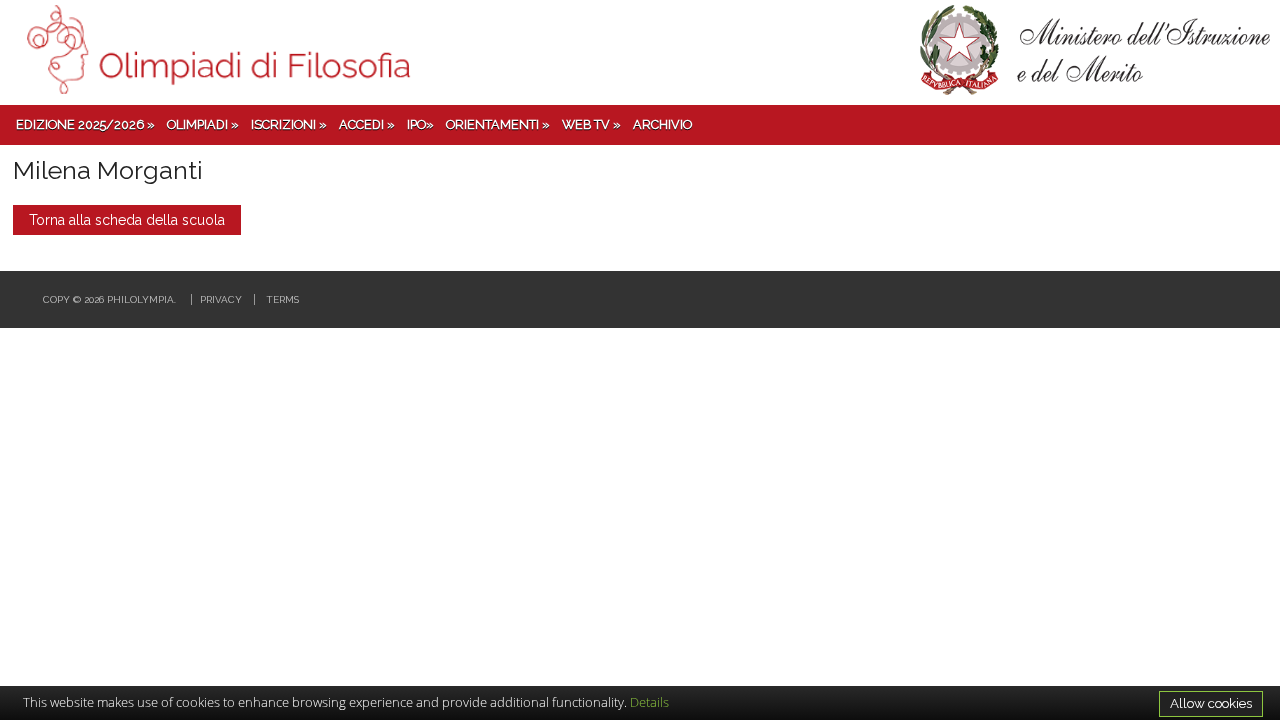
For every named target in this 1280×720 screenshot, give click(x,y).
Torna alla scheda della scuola (127, 220)
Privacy (221, 299)
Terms (282, 299)
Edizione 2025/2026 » (85, 124)
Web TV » (591, 124)
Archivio (662, 124)
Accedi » (367, 124)
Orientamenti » (498, 124)
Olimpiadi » (203, 124)
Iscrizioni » (289, 124)
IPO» (420, 124)
